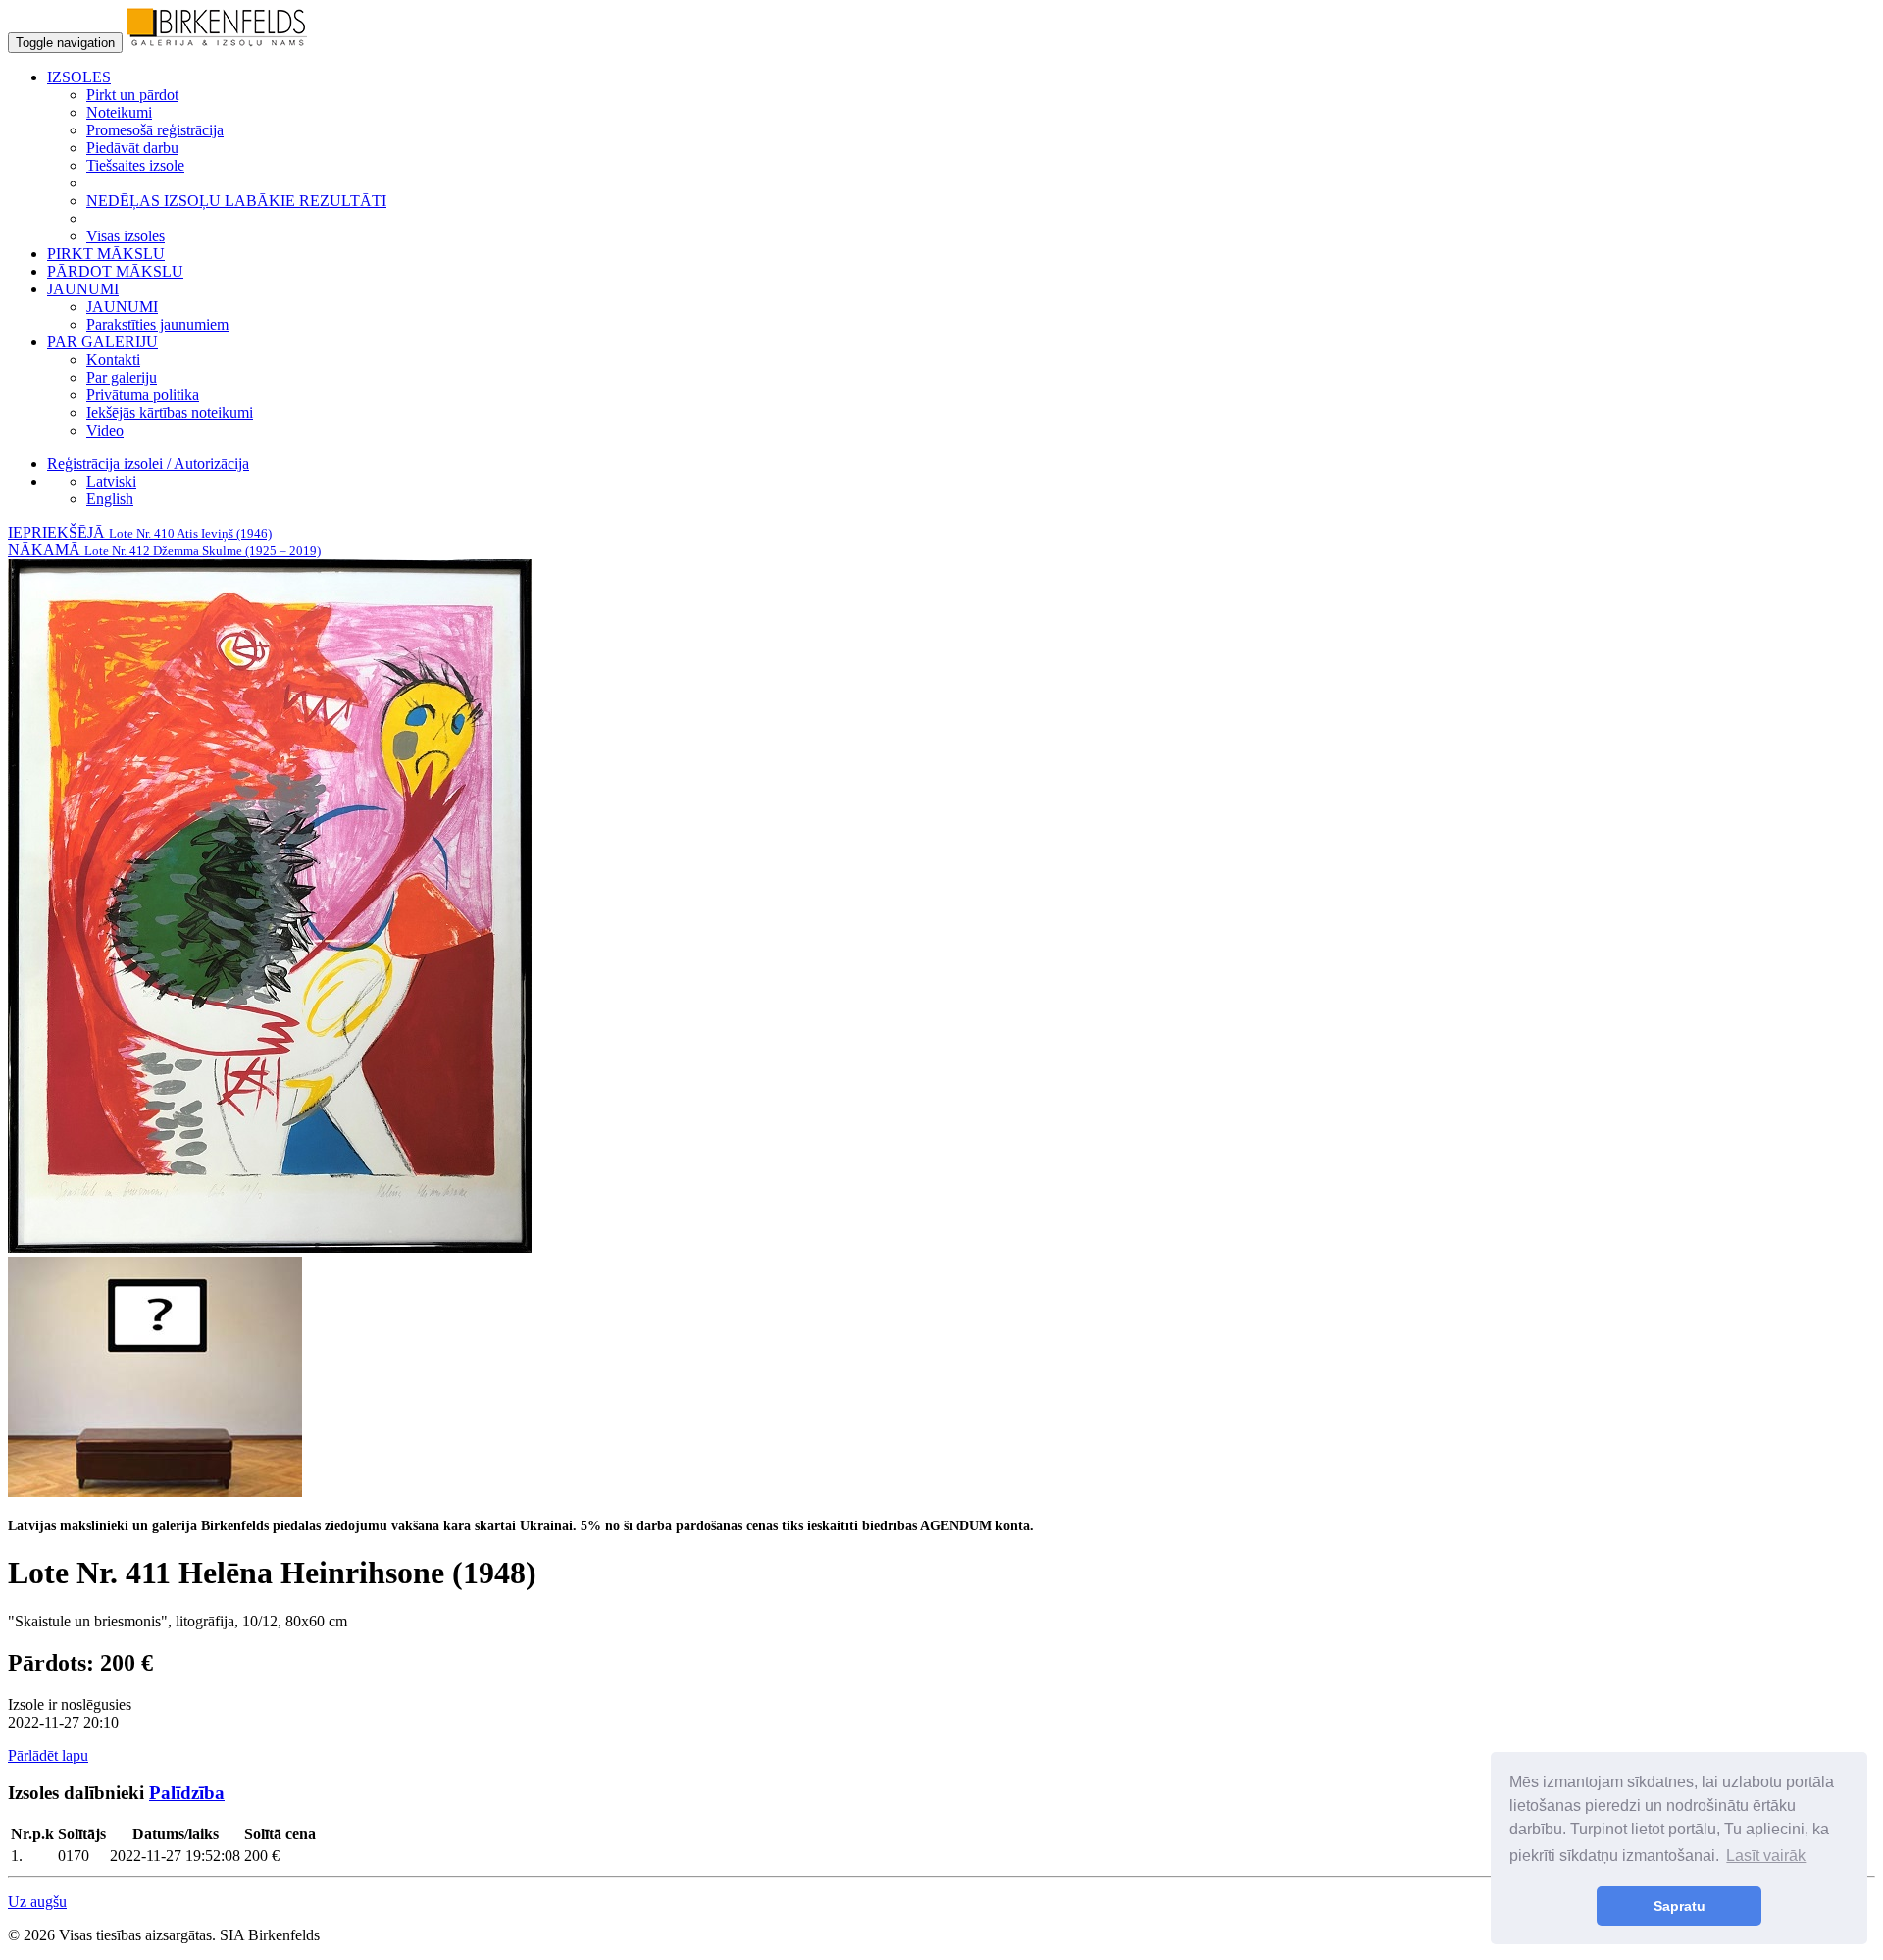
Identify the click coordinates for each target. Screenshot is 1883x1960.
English (110, 499)
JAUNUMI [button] (83, 289)
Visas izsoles (126, 236)
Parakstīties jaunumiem (157, 324)
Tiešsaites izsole (135, 165)
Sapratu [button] (1679, 1906)
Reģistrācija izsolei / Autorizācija (148, 464)
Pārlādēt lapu (48, 1755)
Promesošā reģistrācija (155, 130)
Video (105, 430)
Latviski (111, 481)
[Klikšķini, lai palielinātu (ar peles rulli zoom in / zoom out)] (270, 1247)
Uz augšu (37, 1902)
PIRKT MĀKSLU (106, 254)
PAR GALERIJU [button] (102, 342)
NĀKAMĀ (164, 550)
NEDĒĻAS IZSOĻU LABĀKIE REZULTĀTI (236, 201)
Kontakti (113, 360)
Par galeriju (122, 377)
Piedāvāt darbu (132, 148)
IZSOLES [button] (79, 77)
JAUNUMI (122, 307)
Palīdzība (187, 1793)
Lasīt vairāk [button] (1766, 1856)
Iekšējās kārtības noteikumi (170, 413)
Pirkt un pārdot (132, 95)
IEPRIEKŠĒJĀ (140, 532)
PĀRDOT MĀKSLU (115, 271)
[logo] (217, 42)
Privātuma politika (143, 395)
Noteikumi (119, 112)
